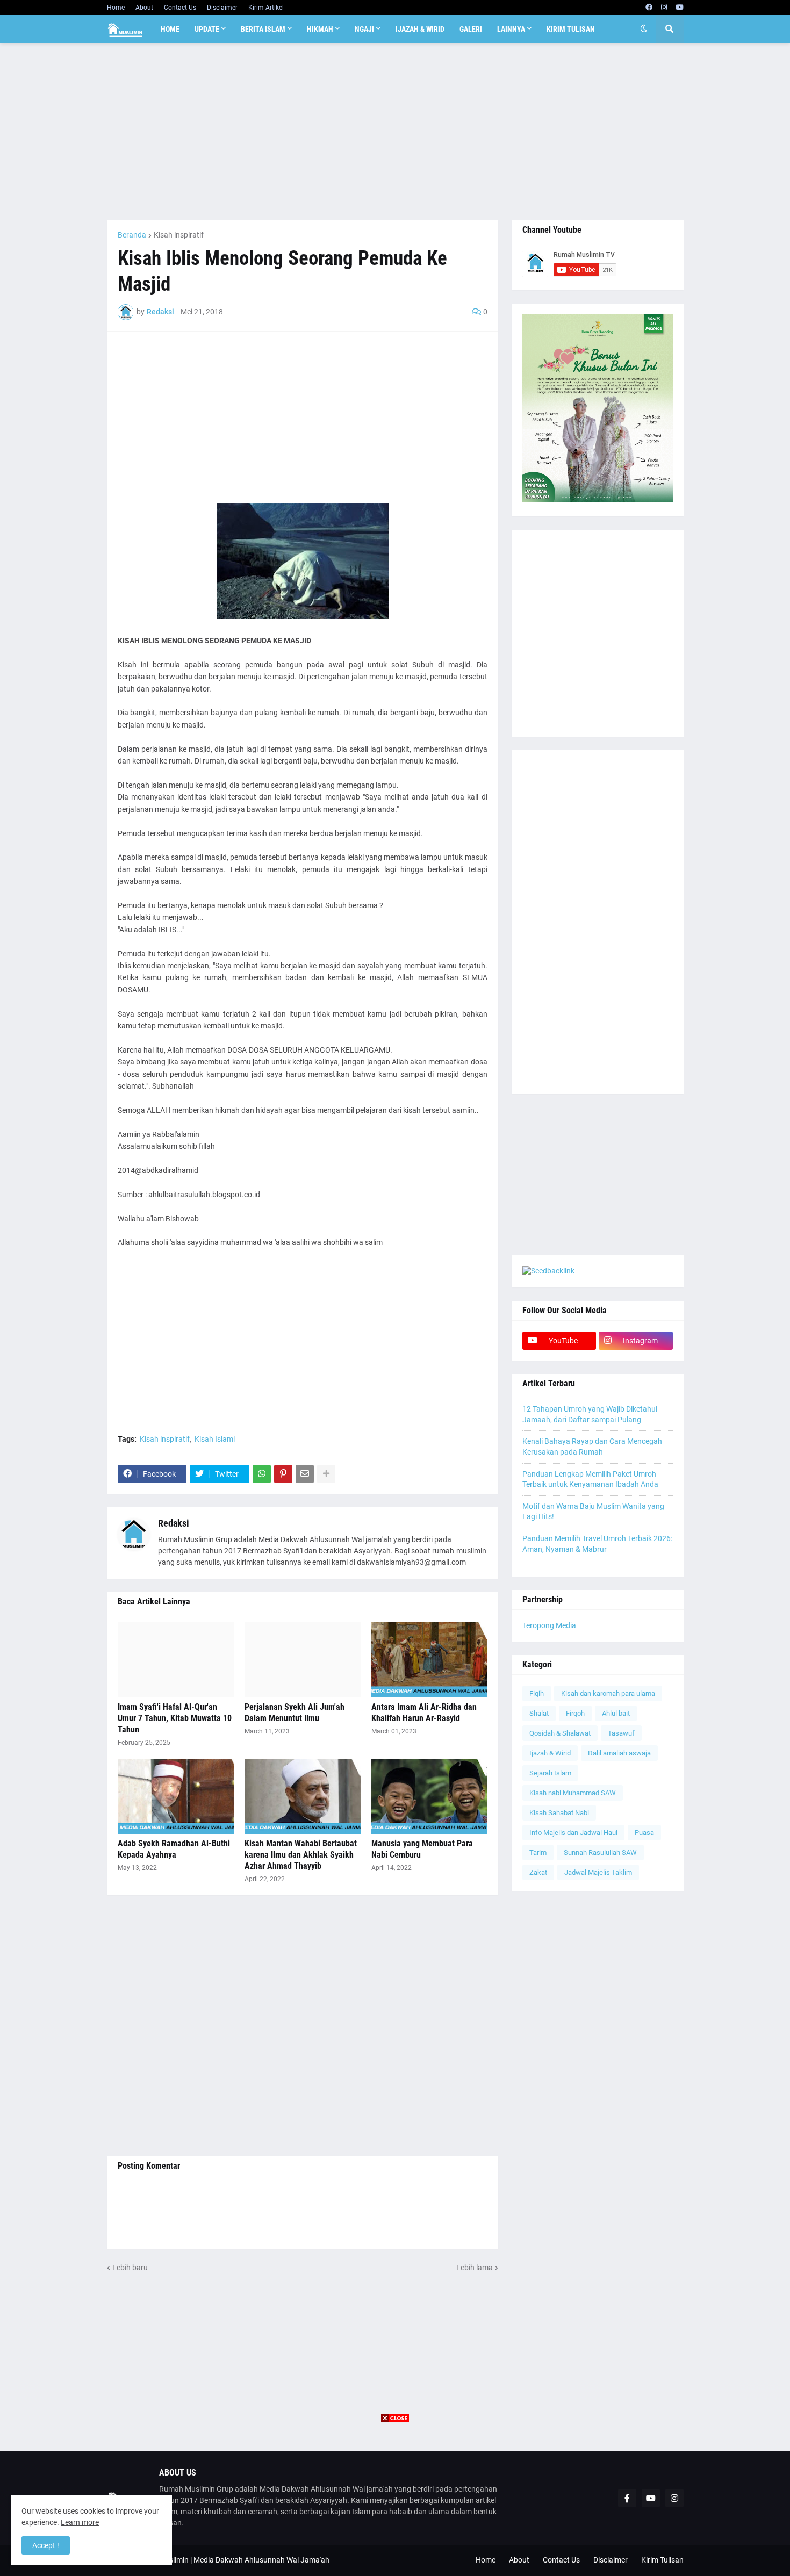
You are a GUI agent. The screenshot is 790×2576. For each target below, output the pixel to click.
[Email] (305, 1474)
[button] (644, 29)
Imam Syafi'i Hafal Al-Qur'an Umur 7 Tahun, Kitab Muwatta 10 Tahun (175, 1718)
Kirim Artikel (266, 8)
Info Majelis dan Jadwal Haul (573, 1833)
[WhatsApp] (262, 1474)
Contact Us (180, 8)
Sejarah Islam (550, 1773)
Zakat (538, 1872)
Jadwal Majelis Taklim (598, 1872)
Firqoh (575, 1713)
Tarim (538, 1852)
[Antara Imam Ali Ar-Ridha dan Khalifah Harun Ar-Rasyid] (429, 1660)
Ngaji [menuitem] (364, 29)
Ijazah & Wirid (550, 1753)
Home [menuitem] (170, 29)
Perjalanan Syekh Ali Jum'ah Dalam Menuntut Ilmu (295, 1712)
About (144, 8)
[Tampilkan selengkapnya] (326, 1474)
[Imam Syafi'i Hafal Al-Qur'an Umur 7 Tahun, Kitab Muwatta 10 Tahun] (176, 1660)
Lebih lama (475, 2268)
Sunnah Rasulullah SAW (600, 1852)
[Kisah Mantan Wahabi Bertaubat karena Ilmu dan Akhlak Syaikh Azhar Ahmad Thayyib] (303, 1796)
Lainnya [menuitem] (511, 29)
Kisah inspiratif (179, 235)
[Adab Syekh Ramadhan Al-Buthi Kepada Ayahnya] (176, 1796)
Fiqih (537, 1693)
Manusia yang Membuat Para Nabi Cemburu (422, 1849)
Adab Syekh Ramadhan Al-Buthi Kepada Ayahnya (174, 1849)
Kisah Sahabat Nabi (559, 1813)
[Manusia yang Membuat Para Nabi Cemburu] (429, 1796)
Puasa (644, 1833)
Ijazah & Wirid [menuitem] (420, 29)
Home (116, 8)
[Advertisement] (395, 132)
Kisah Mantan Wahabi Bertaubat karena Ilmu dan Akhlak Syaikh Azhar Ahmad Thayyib (301, 1855)
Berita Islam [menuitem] (263, 29)
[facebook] (649, 8)
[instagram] (664, 8)
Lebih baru (130, 2268)
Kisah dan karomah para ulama (608, 1693)
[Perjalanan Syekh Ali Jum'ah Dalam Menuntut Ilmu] (303, 1660)
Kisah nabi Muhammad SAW (573, 1793)
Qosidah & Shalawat (560, 1733)
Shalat (539, 1713)
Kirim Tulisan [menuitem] (571, 29)
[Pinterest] (283, 1474)
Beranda (132, 235)
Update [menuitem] (207, 29)
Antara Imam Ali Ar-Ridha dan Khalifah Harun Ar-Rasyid (424, 1712)
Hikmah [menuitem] (320, 29)
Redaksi (174, 1523)
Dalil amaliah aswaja (619, 1753)
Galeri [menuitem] (471, 29)
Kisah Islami (215, 1439)
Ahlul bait (616, 1713)
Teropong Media (549, 1625)
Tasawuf (621, 1733)
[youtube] (680, 8)
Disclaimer (222, 8)
